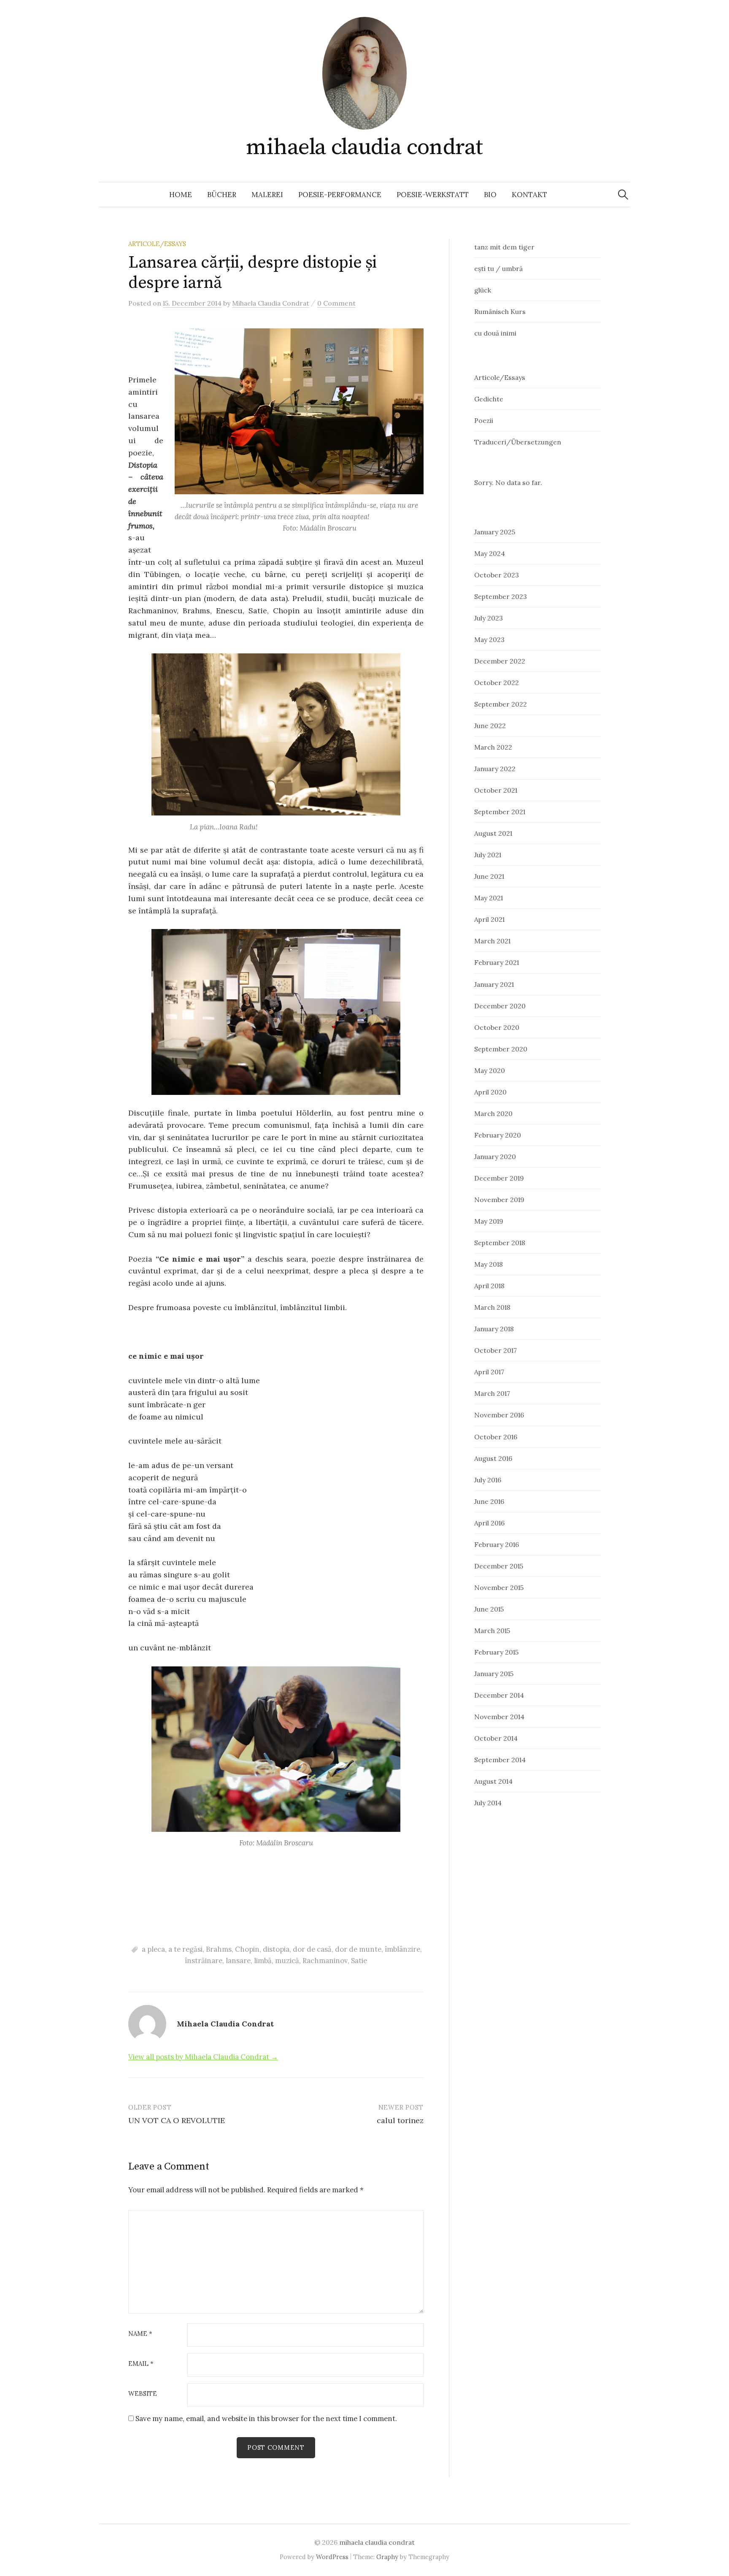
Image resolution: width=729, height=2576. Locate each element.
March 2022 (493, 747)
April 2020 (490, 1092)
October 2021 (496, 790)
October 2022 (497, 683)
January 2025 (495, 532)
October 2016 (496, 1437)
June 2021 (489, 876)
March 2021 (492, 941)
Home (181, 195)
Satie (359, 1961)
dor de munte (358, 1949)
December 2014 (499, 1695)
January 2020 (495, 1157)
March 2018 (492, 1307)
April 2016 (489, 1523)
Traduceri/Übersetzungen (518, 442)
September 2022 (501, 704)
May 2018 (489, 1264)
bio (490, 195)
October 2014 (496, 1738)
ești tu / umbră (498, 268)
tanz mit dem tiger (511, 247)
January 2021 (494, 984)
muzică (287, 1961)
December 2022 (500, 661)
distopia (276, 1949)
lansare (238, 1961)
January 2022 (495, 769)
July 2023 (489, 618)
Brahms (219, 1949)
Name (140, 2334)
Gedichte (489, 399)
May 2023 (489, 639)
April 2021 (489, 919)
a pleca (153, 1949)
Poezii (484, 420)
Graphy (387, 2557)
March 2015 (492, 1631)
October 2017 (495, 1350)
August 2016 (493, 1458)
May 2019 (489, 1221)
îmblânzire (402, 1949)
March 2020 (493, 1113)
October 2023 (497, 575)
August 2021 (493, 833)
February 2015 (496, 1652)
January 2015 (494, 1674)
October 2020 (497, 1027)
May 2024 (490, 553)
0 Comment (336, 303)
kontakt (529, 195)
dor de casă (312, 1949)
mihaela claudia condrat (364, 147)
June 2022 (490, 726)
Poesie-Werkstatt (433, 195)
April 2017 (489, 1372)
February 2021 (497, 962)
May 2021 (489, 898)
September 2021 (500, 812)
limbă (263, 1961)
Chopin (247, 1949)
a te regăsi (185, 1949)
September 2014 (500, 1760)
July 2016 (488, 1480)
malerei (267, 195)
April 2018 (489, 1286)
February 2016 (497, 1544)
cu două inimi (495, 333)
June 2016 (489, 1501)
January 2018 (494, 1329)
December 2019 (499, 1178)
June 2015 (489, 1609)
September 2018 (500, 1243)
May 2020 (490, 1070)
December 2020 (500, 1006)
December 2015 (499, 1566)
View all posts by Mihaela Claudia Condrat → (203, 2057)
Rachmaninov (325, 1961)
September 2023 (501, 596)
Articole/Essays (157, 244)
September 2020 (501, 1049)
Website (143, 2394)
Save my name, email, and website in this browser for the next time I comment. (266, 2419)
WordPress (332, 2557)
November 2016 (499, 1415)
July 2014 (488, 1803)
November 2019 (499, 1200)
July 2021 (488, 855)
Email (141, 2364)
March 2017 (492, 1393)
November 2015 (499, 1587)
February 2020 (498, 1135)
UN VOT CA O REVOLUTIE (177, 2120)
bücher (222, 195)
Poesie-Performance (340, 195)
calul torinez (400, 2120)
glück (483, 290)
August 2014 (493, 1781)
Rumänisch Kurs (500, 312)
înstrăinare (204, 1961)
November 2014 (499, 1717)
